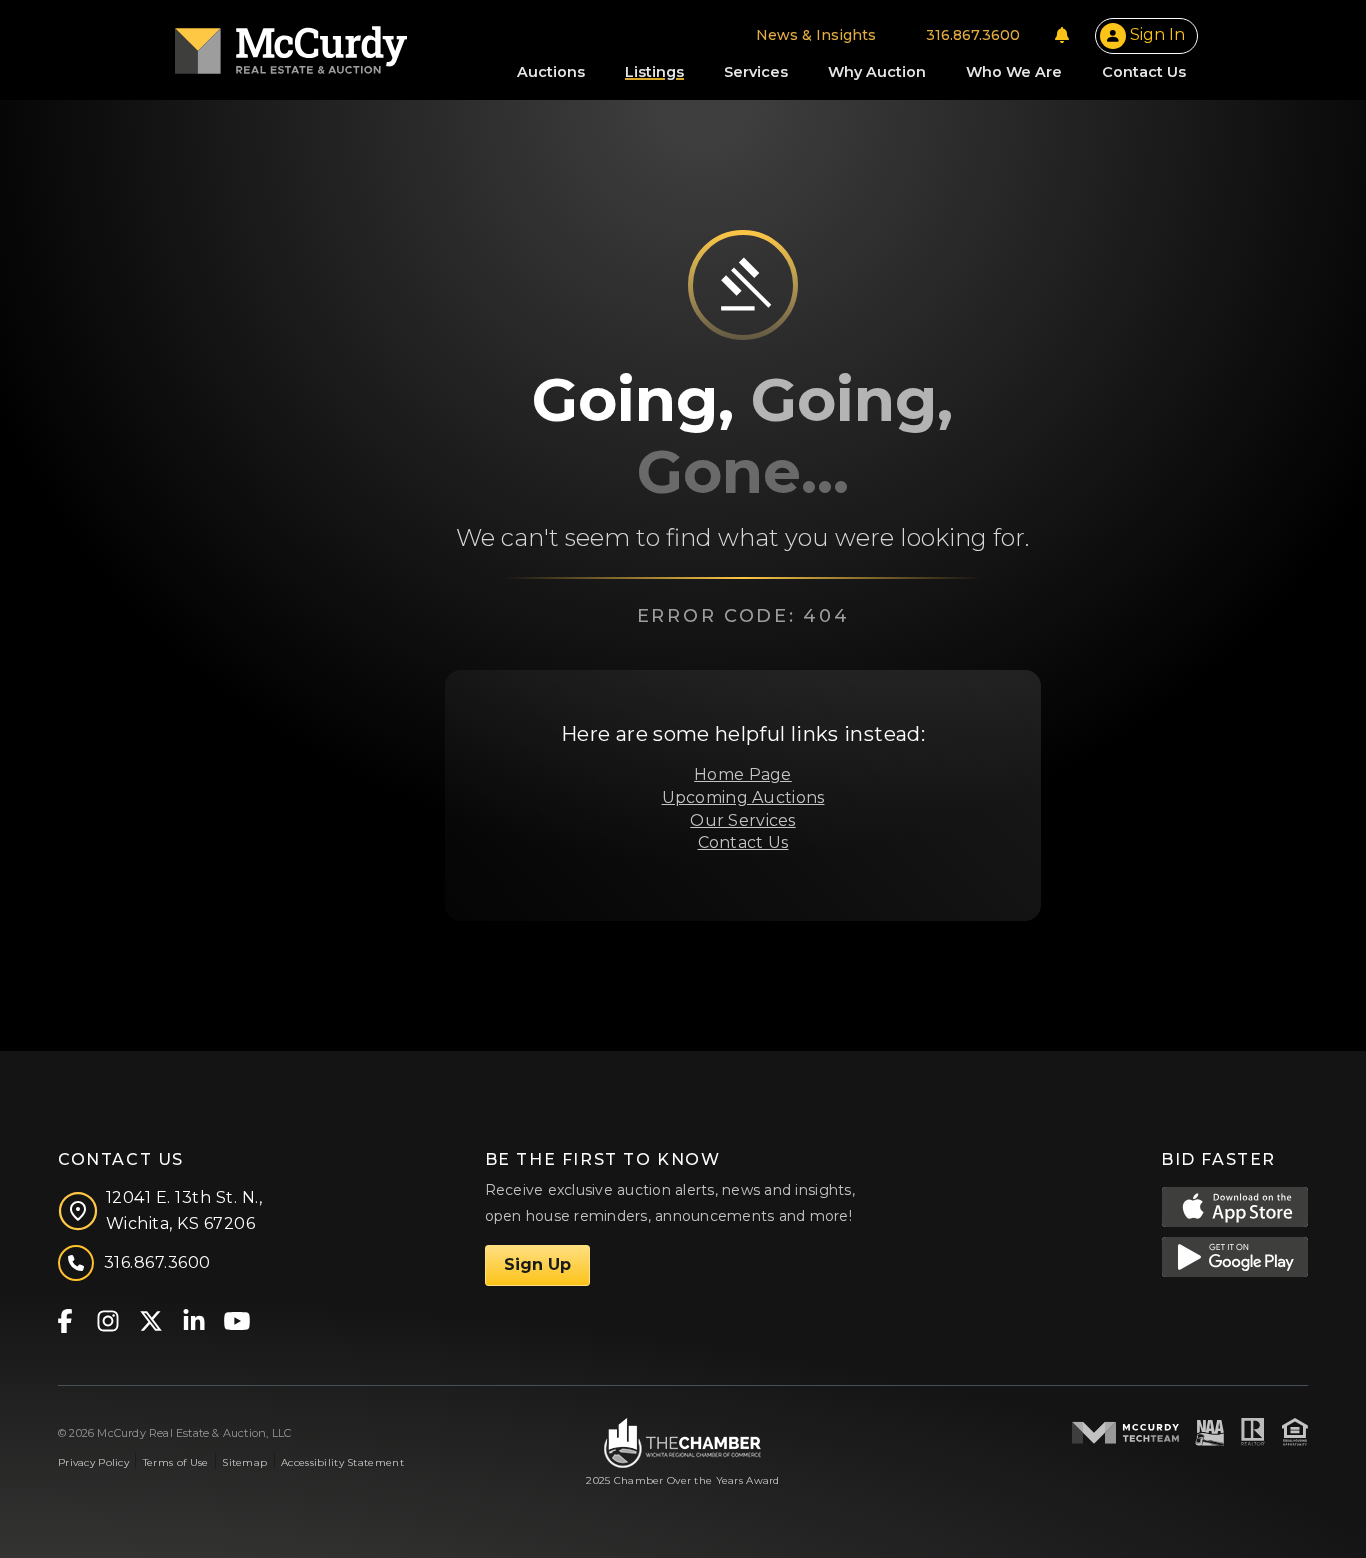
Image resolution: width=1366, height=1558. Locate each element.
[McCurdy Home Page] (291, 43)
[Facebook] (64, 1319)
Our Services (742, 820)
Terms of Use (175, 1462)
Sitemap (244, 1462)
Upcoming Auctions (743, 797)
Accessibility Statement (342, 1462)
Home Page (743, 774)
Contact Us (743, 842)
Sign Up (537, 1264)
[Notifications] (1062, 35)
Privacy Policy (93, 1462)
